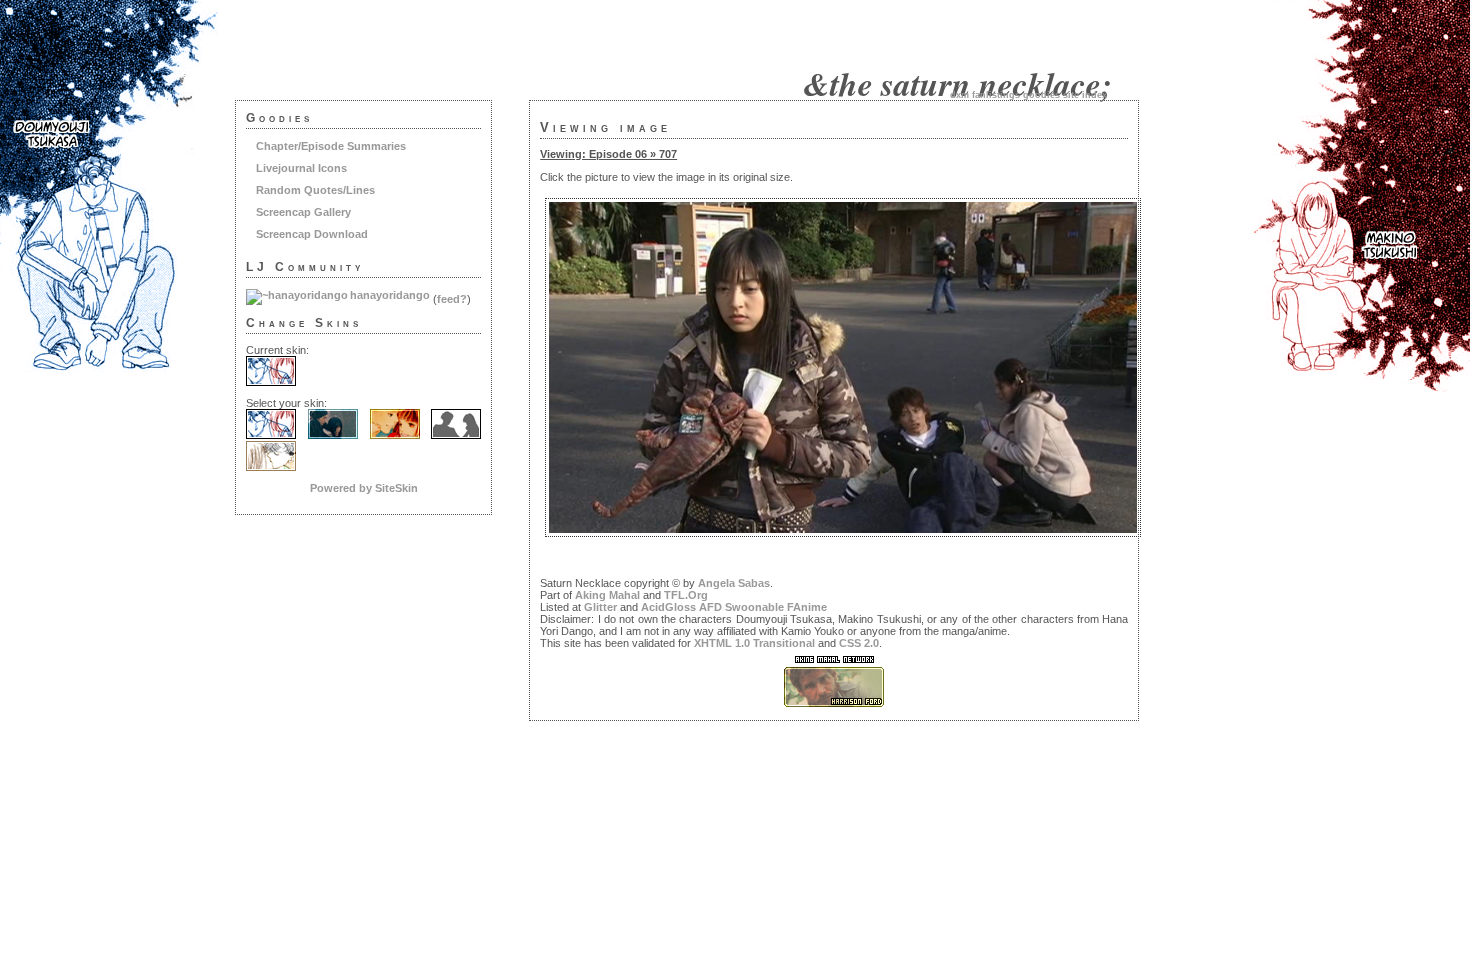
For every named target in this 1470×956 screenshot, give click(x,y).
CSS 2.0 (859, 643)
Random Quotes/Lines (315, 190)
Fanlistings (996, 95)
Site (1071, 95)
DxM (959, 95)
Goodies (1041, 95)
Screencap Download (312, 234)
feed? (452, 299)
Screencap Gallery (303, 212)
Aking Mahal (607, 595)
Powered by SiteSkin (364, 488)
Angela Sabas (734, 583)
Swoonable (754, 607)
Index (1094, 95)
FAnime (807, 607)
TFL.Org (686, 595)
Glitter (600, 607)
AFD (710, 607)
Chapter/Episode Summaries (331, 146)
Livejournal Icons (301, 168)
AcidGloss (668, 607)
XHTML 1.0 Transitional (754, 643)
